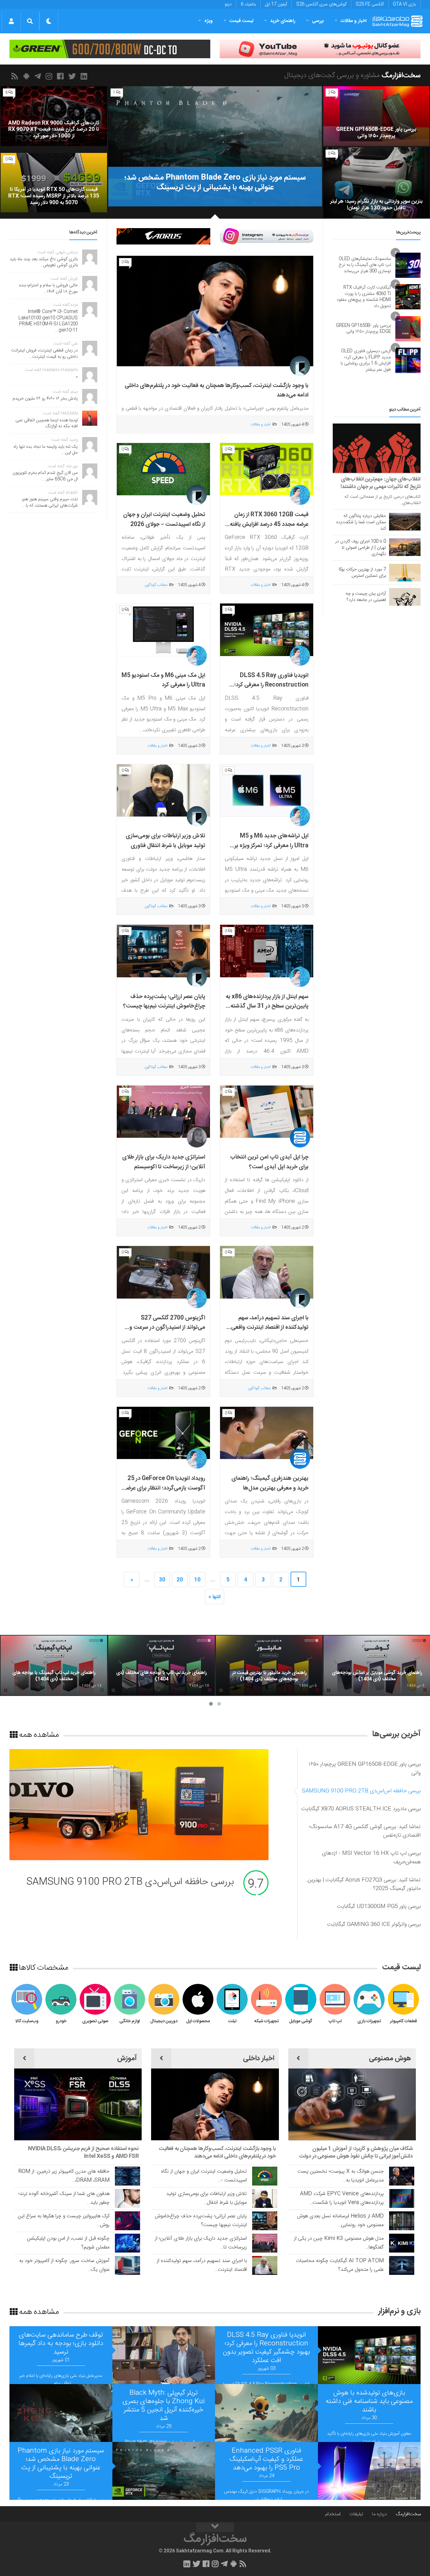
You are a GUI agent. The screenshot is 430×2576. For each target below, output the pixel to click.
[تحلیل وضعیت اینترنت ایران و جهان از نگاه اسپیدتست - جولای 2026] (265, 2176)
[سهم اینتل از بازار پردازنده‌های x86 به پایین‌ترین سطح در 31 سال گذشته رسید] (267, 951)
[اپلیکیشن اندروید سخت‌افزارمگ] (27, 76)
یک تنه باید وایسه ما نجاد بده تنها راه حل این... (46, 450)
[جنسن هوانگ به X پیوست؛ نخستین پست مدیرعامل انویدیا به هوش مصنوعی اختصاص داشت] (402, 2176)
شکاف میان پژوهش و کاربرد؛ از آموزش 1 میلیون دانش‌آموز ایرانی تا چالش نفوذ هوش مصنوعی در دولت (356, 2152)
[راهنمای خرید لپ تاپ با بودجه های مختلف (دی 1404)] (161, 1665)
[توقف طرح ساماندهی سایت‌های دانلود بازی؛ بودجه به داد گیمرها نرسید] (164, 2355)
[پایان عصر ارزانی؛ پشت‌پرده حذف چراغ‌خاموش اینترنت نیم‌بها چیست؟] (163, 951)
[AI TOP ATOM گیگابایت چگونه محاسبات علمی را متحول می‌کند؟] (402, 2265)
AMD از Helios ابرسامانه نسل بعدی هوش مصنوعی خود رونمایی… (340, 2221)
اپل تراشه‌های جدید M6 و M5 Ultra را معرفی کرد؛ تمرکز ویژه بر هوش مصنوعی (272, 846)
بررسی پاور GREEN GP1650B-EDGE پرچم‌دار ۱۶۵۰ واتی (363, 329)
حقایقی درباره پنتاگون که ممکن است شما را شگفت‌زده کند (361, 522)
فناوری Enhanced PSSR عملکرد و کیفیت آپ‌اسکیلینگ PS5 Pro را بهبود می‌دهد (266, 2459)
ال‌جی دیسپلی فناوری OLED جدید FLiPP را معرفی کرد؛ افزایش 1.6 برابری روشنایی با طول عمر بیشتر (366, 360)
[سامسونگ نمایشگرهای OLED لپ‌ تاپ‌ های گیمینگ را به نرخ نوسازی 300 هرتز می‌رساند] (408, 265)
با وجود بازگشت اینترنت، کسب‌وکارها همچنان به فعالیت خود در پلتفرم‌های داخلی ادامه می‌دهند (217, 2152)
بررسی (318, 21)
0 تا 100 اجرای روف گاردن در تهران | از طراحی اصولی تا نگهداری (361, 548)
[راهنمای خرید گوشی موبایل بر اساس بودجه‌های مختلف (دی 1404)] (377, 1665)
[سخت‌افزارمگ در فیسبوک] (61, 76)
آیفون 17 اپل (276, 4)
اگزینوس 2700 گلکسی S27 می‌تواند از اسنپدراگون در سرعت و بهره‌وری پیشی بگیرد (167, 1328)
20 (180, 1580)
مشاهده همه (38, 1734)
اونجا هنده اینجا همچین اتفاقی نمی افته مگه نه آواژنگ (47, 424)
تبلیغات (356, 2514)
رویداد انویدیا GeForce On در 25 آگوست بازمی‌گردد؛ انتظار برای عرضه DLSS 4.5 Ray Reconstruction (164, 1488)
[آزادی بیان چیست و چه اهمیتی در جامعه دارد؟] (405, 597)
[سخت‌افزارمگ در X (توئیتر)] (73, 76)
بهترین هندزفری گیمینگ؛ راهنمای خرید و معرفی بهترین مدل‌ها (270, 1483)
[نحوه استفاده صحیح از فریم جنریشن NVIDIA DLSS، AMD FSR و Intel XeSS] (78, 2104)
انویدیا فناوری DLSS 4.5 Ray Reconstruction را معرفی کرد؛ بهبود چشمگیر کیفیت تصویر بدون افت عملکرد (270, 690)
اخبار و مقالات (354, 21)
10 (197, 1580)
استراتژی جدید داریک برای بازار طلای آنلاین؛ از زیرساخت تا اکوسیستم (164, 1162)
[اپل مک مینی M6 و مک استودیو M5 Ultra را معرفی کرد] (163, 630)
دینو (228, 4)
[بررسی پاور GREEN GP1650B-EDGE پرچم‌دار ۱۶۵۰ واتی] (376, 116)
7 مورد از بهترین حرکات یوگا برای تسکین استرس (362, 573)
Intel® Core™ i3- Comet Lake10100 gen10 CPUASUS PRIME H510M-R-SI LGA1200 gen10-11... (48, 321)
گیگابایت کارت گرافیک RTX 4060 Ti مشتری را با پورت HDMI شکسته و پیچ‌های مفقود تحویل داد (364, 297)
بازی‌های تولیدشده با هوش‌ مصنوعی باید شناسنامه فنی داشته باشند (369, 2402)
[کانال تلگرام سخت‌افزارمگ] (39, 76)
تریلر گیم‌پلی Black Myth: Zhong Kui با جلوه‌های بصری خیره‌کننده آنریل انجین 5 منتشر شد (164, 2406)
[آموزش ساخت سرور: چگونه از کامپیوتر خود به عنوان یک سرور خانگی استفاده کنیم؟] (127, 2265)
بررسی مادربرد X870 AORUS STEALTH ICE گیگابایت (128, 1882)
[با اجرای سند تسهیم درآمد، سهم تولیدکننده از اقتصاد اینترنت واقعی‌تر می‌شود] (267, 1272)
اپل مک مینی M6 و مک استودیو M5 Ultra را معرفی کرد (163, 680)
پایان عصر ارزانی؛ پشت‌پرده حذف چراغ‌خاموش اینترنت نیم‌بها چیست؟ (164, 1002)
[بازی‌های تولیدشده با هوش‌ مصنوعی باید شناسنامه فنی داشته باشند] (266, 2413)
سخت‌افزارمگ (408, 2514)
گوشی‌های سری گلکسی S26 (321, 4)
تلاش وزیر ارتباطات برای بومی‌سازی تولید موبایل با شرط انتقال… (207, 2198)
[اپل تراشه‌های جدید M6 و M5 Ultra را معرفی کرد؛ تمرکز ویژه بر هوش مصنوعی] (267, 791)
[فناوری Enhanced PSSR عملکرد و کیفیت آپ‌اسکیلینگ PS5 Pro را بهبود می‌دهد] (369, 2471)
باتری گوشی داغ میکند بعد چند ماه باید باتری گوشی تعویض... (44, 262)
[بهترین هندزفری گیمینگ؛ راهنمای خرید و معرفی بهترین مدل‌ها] (267, 1433)
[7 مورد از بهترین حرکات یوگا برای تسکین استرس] (405, 573)
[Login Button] (11, 21)
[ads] (320, 49)
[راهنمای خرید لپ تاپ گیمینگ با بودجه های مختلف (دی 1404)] (54, 1665)
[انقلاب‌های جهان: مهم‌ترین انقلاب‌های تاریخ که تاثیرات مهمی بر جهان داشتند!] (377, 448)
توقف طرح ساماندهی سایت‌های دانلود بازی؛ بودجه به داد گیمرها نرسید (61, 2344)
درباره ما (379, 2514)
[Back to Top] (215, 2527)
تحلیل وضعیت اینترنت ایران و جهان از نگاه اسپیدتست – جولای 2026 (164, 520)
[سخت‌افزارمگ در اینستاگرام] (50, 76)
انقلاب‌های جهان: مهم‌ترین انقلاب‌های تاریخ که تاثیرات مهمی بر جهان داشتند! (381, 483)
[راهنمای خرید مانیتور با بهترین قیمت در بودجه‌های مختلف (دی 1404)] (269, 1665)
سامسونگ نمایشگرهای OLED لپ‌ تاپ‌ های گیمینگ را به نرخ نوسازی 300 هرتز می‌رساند (365, 265)
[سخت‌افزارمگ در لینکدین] (85, 76)
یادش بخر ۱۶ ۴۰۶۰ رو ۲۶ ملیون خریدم (45, 399)
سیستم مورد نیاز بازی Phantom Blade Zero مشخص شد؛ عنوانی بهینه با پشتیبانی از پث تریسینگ (61, 2464)
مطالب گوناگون (156, 585)
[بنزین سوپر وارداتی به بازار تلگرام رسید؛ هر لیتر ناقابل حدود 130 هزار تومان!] (376, 183)
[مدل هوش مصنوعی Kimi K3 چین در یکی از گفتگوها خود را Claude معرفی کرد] (402, 2243)
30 (162, 1580)
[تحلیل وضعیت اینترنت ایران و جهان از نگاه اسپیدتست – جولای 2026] (163, 469)
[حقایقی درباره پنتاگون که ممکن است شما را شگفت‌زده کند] (405, 522)
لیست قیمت (241, 21)
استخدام (333, 2514)
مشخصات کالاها (43, 1967)
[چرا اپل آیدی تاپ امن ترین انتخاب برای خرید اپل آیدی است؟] (267, 1112)
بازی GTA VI (404, 4)
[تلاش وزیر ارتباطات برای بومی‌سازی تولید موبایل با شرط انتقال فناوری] (163, 791)
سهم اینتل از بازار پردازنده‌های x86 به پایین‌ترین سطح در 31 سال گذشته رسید (267, 1006)
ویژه (209, 21)
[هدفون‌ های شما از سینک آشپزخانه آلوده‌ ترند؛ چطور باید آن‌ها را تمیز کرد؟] (127, 2198)
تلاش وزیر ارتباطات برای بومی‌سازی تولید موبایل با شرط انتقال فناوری (165, 841)
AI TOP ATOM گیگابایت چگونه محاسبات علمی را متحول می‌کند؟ (340, 2265)
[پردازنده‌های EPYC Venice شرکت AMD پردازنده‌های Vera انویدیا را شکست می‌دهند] (402, 2198)
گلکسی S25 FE (370, 4)
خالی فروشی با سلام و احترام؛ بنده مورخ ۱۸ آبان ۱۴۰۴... (48, 289)
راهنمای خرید (283, 21)
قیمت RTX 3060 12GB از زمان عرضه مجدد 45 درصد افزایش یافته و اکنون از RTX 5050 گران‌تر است (267, 524)
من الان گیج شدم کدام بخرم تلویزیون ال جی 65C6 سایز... (45, 476)
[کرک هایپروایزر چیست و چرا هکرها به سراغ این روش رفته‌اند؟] (127, 2221)
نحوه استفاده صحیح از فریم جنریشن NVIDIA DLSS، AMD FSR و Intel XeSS (83, 2152)
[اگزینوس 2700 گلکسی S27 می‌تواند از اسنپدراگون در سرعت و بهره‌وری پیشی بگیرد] (163, 1272)
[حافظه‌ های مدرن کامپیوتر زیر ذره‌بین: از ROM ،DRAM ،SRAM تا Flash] (127, 2176)
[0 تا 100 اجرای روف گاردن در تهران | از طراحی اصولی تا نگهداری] (405, 547)
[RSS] (16, 76)
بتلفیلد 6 (248, 4)
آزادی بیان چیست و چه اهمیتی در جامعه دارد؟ (366, 597)
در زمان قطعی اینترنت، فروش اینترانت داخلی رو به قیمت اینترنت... (44, 354)
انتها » (215, 1597)
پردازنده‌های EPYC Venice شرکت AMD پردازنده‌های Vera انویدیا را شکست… (342, 2198)
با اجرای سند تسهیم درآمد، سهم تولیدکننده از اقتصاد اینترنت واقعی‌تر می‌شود (268, 1328)
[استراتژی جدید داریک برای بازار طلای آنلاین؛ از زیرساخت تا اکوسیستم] (163, 1112)
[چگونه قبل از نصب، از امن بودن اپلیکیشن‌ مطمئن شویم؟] (127, 2243)
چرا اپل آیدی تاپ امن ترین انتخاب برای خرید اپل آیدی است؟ (269, 1162)
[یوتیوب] (267, 236)
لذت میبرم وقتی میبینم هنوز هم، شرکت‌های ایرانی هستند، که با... (50, 502)
